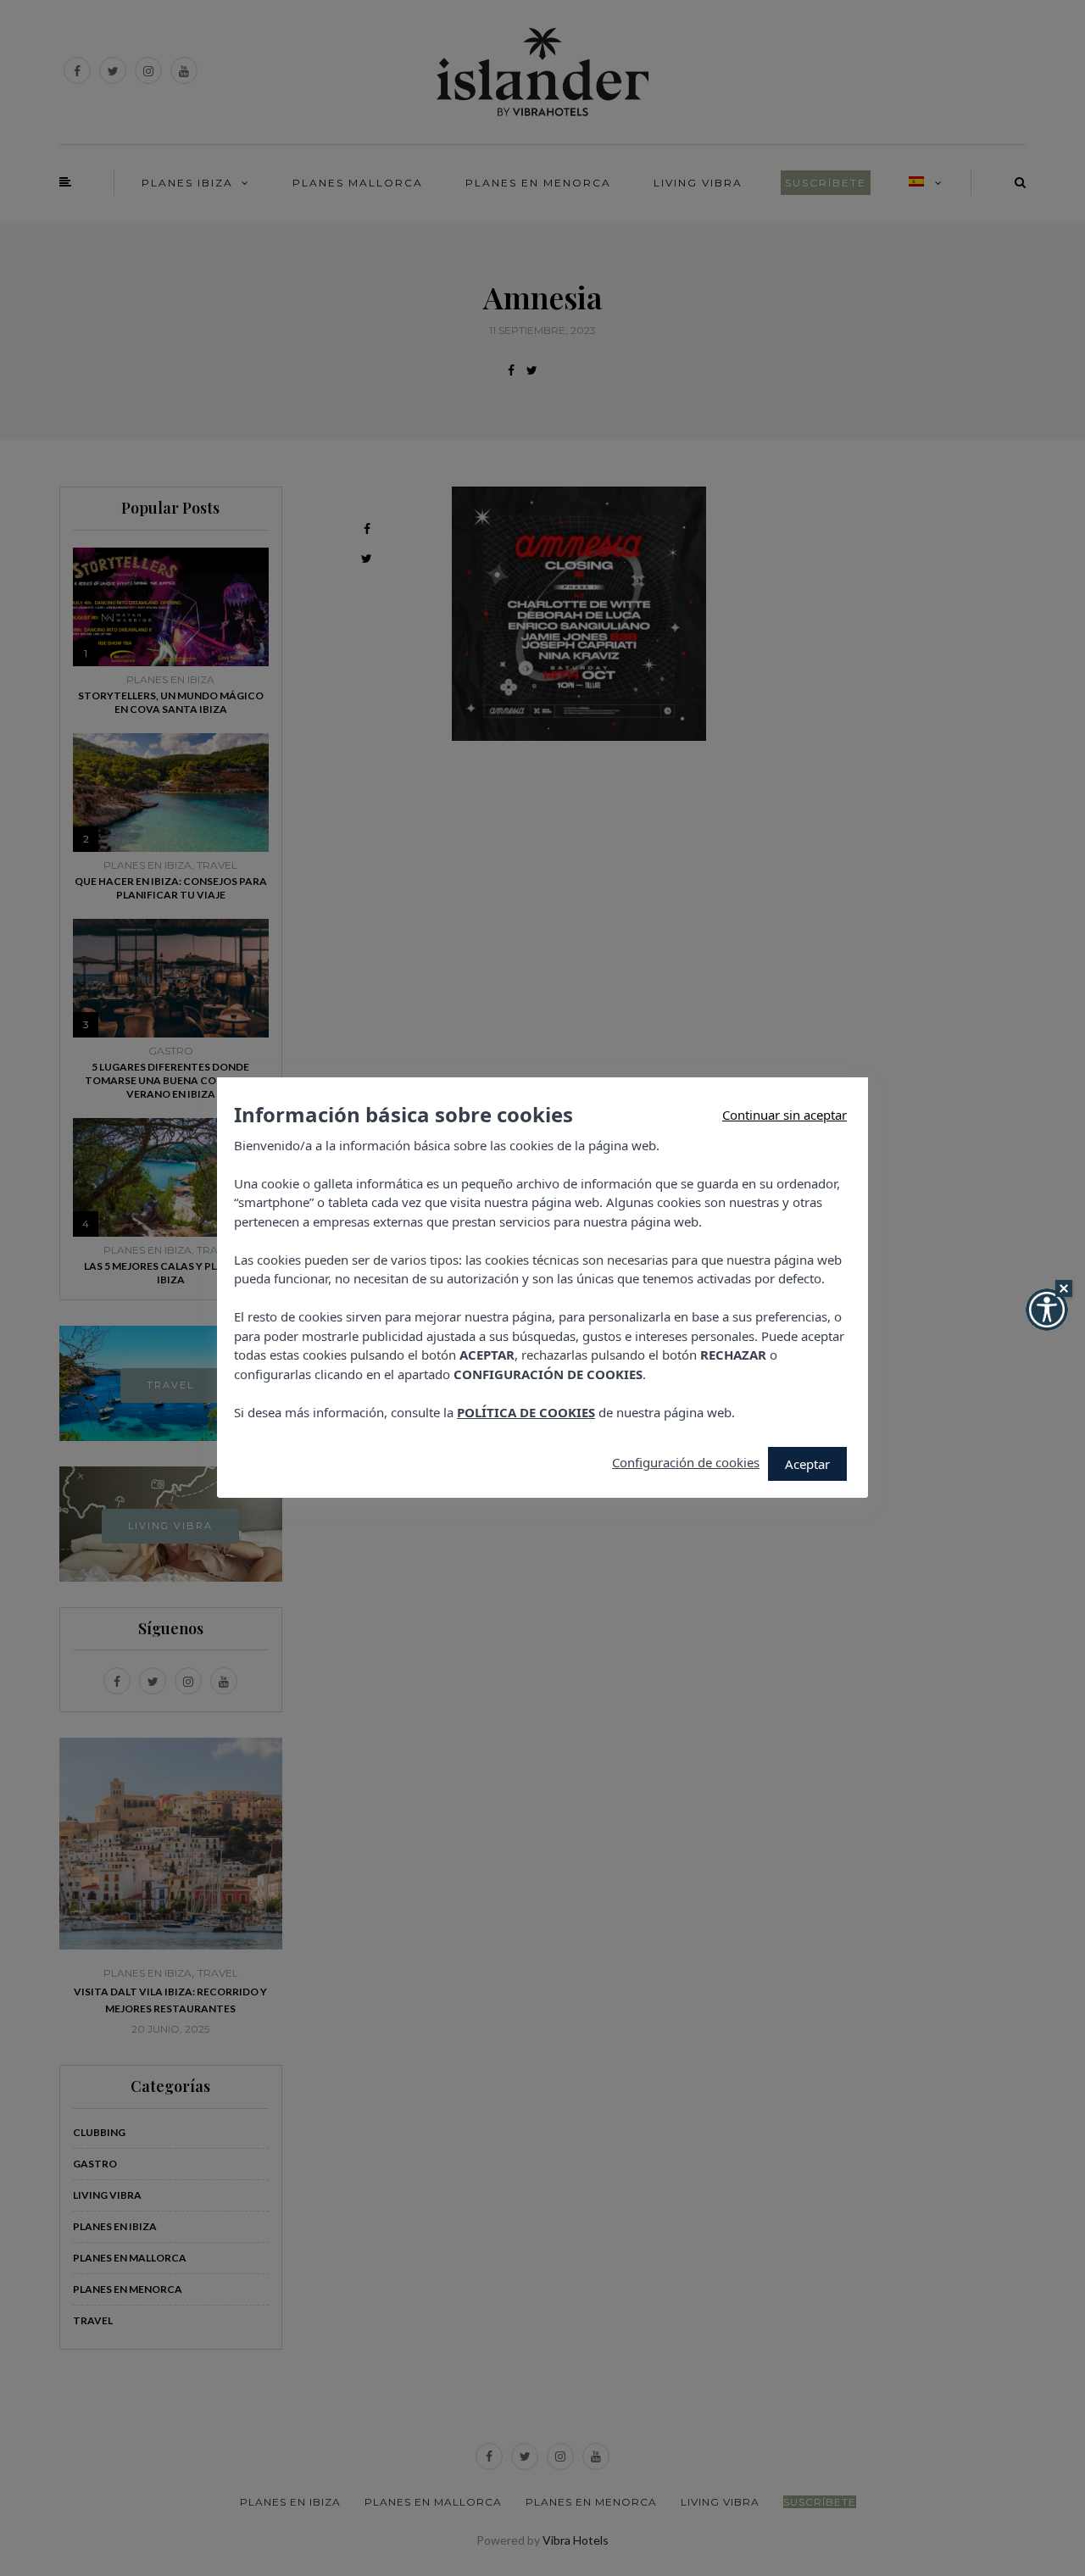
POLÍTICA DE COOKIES (526, 1412)
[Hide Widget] (1064, 1288)
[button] (1047, 1310)
